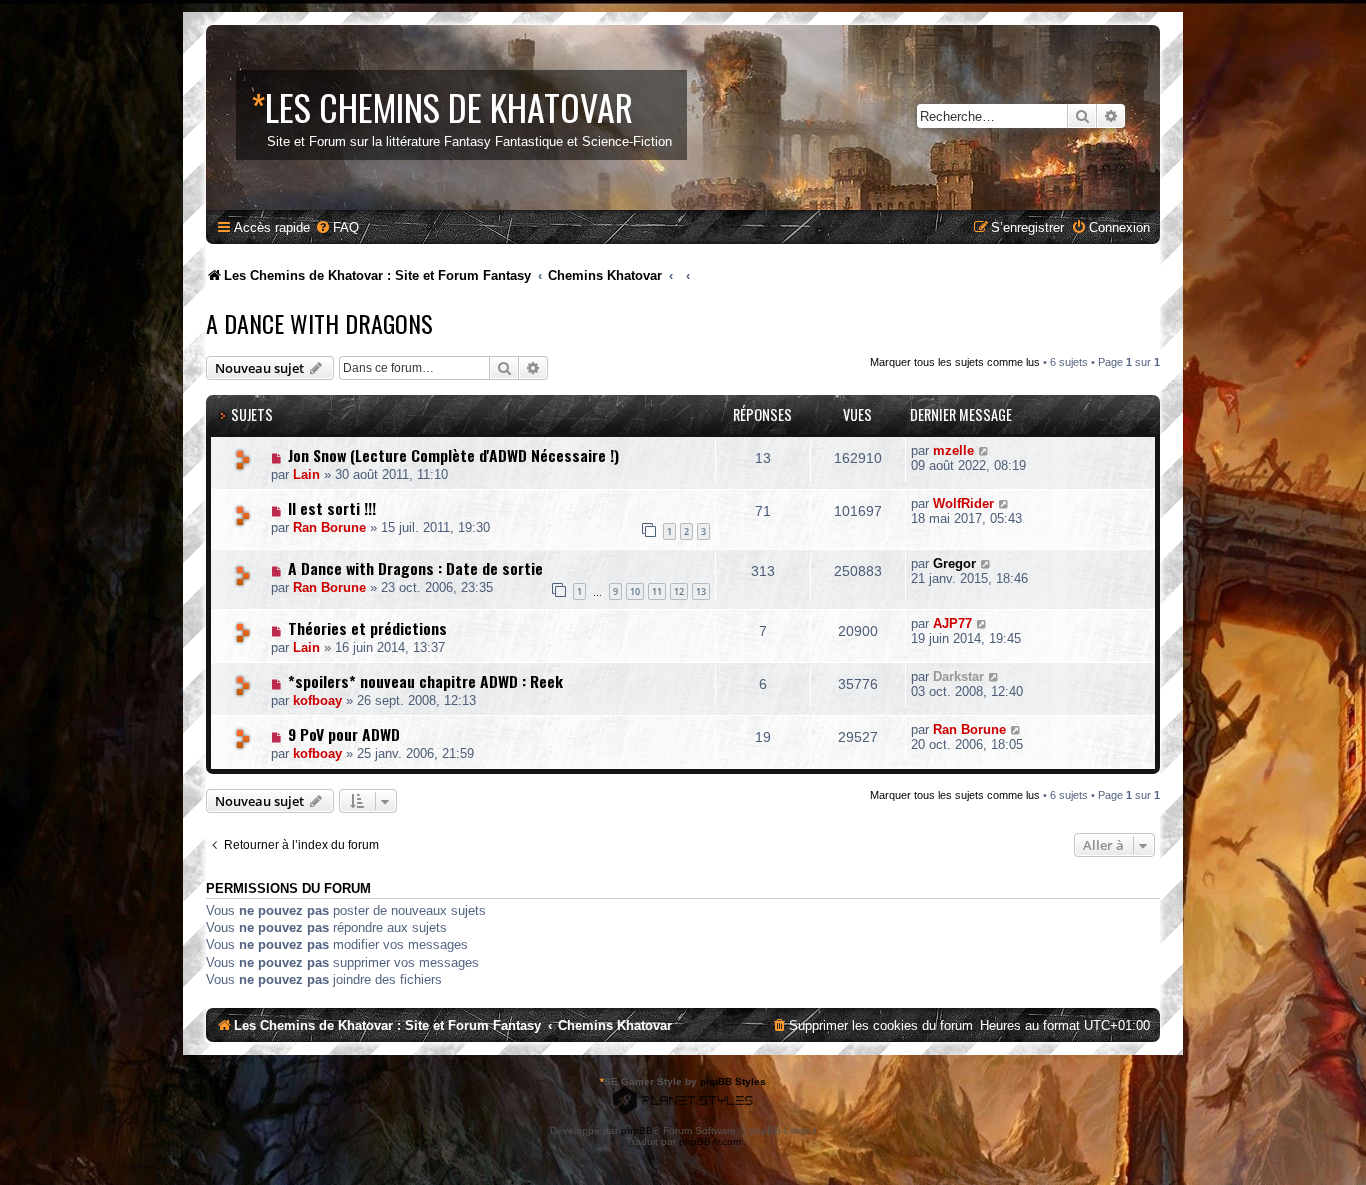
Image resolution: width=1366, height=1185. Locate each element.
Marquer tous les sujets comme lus (955, 362)
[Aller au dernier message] (984, 450)
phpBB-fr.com (710, 1141)
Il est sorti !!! (332, 508)
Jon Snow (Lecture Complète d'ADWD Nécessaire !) (453, 455)
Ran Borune (329, 527)
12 (679, 591)
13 (701, 591)
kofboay (317, 700)
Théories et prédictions (367, 628)
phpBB (637, 1130)
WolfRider (963, 503)
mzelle (953, 450)
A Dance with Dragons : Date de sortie (415, 568)
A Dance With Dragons (319, 323)
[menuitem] (337, 227)
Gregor (954, 563)
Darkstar (958, 676)
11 (657, 591)
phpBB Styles (733, 1081)
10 (635, 591)
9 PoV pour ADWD (344, 734)
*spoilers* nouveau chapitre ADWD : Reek (425, 681)
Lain (306, 474)
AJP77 (952, 623)
